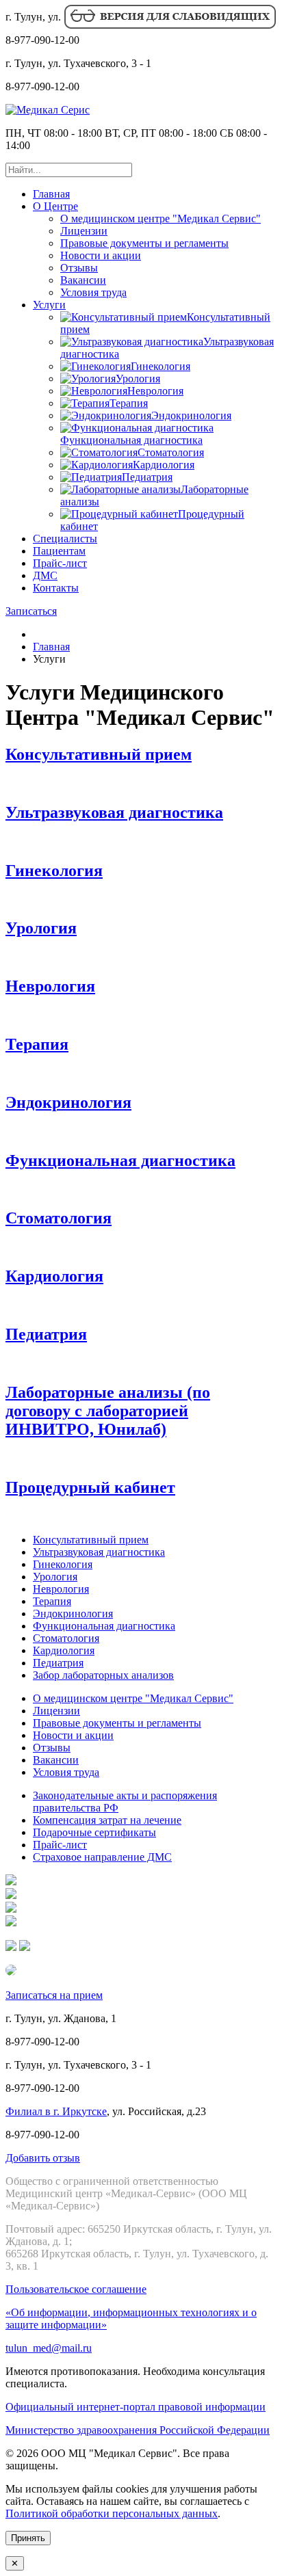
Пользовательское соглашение (76, 2289)
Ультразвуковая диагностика (114, 812)
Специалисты (65, 539)
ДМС (45, 575)
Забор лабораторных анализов (103, 1675)
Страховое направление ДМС (102, 1857)
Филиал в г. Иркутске (56, 2111)
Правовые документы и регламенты (144, 243)
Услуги (49, 305)
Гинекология (54, 871)
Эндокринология (68, 1102)
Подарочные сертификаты (94, 1832)
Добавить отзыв (43, 2158)
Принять (28, 2538)
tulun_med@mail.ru (49, 2348)
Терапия (37, 1044)
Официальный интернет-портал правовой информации (136, 2407)
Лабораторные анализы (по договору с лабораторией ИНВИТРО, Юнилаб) (108, 1411)
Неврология (50, 986)
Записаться (31, 611)
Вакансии (83, 280)
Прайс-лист (60, 563)
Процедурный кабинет (90, 1487)
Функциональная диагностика (120, 1160)
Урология (41, 928)
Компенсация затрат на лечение (107, 1820)
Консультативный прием (99, 754)
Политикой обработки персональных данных (112, 2513)
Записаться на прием (54, 1995)
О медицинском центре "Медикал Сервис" (161, 218)
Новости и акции (101, 255)
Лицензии (84, 231)
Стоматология (59, 1218)
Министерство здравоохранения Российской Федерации (138, 2430)
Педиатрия (46, 1334)
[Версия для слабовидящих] (169, 26)
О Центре (55, 206)
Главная (51, 194)
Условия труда (93, 292)
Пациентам (59, 551)
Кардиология (54, 1276)
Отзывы (79, 268)
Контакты (56, 588)
